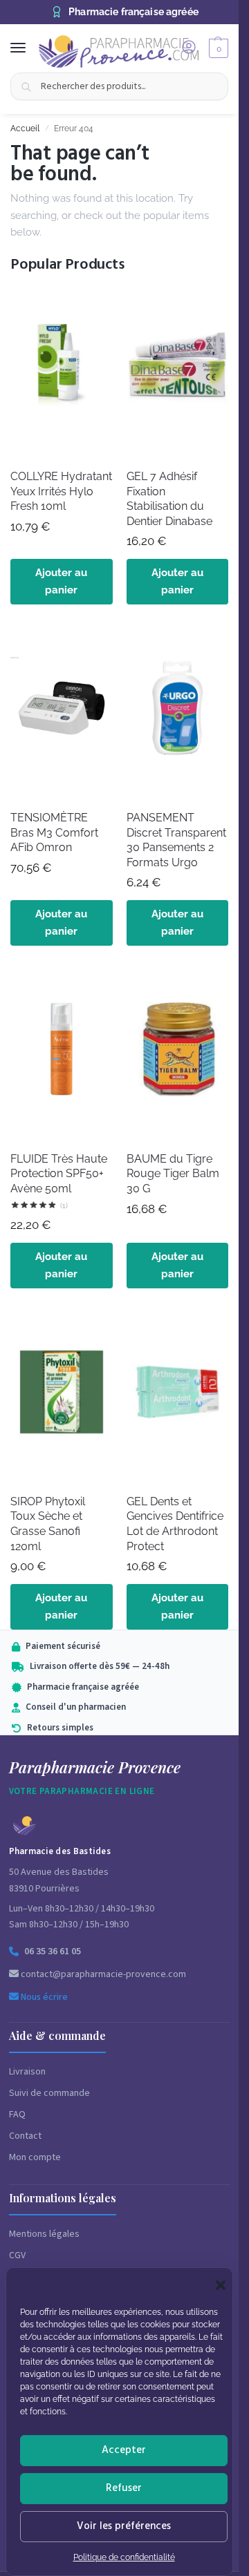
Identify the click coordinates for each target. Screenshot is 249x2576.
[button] (221, 2285)
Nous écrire (43, 1997)
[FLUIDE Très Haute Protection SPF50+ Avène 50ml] (62, 1053)
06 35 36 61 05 (53, 1952)
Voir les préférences (124, 2526)
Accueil (25, 128)
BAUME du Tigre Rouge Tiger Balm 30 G (173, 1174)
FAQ (17, 2115)
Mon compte (35, 2157)
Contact (25, 2136)
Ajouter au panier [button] (61, 581)
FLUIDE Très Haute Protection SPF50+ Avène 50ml (59, 1174)
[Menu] (31, 48)
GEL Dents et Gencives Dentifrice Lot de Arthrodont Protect (175, 1524)
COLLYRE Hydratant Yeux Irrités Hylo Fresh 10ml (61, 491)
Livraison (27, 2072)
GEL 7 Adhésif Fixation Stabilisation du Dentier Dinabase (169, 499)
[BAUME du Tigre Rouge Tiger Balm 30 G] (178, 1053)
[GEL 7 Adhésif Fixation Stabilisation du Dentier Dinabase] (178, 371)
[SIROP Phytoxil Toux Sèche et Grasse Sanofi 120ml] (62, 1396)
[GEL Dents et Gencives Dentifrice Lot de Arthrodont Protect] (178, 1396)
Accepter (124, 2450)
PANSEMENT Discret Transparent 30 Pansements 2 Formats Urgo (176, 840)
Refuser (124, 2488)
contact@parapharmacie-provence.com (102, 1974)
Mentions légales (44, 2234)
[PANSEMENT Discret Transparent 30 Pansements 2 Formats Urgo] (178, 712)
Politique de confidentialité (124, 2557)
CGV (17, 2255)
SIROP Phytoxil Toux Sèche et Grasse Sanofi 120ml (48, 1524)
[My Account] (189, 48)
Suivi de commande (49, 2093)
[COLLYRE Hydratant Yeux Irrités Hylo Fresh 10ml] (62, 371)
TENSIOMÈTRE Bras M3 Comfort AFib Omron (54, 832)
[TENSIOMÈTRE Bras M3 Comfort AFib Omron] (62, 712)
